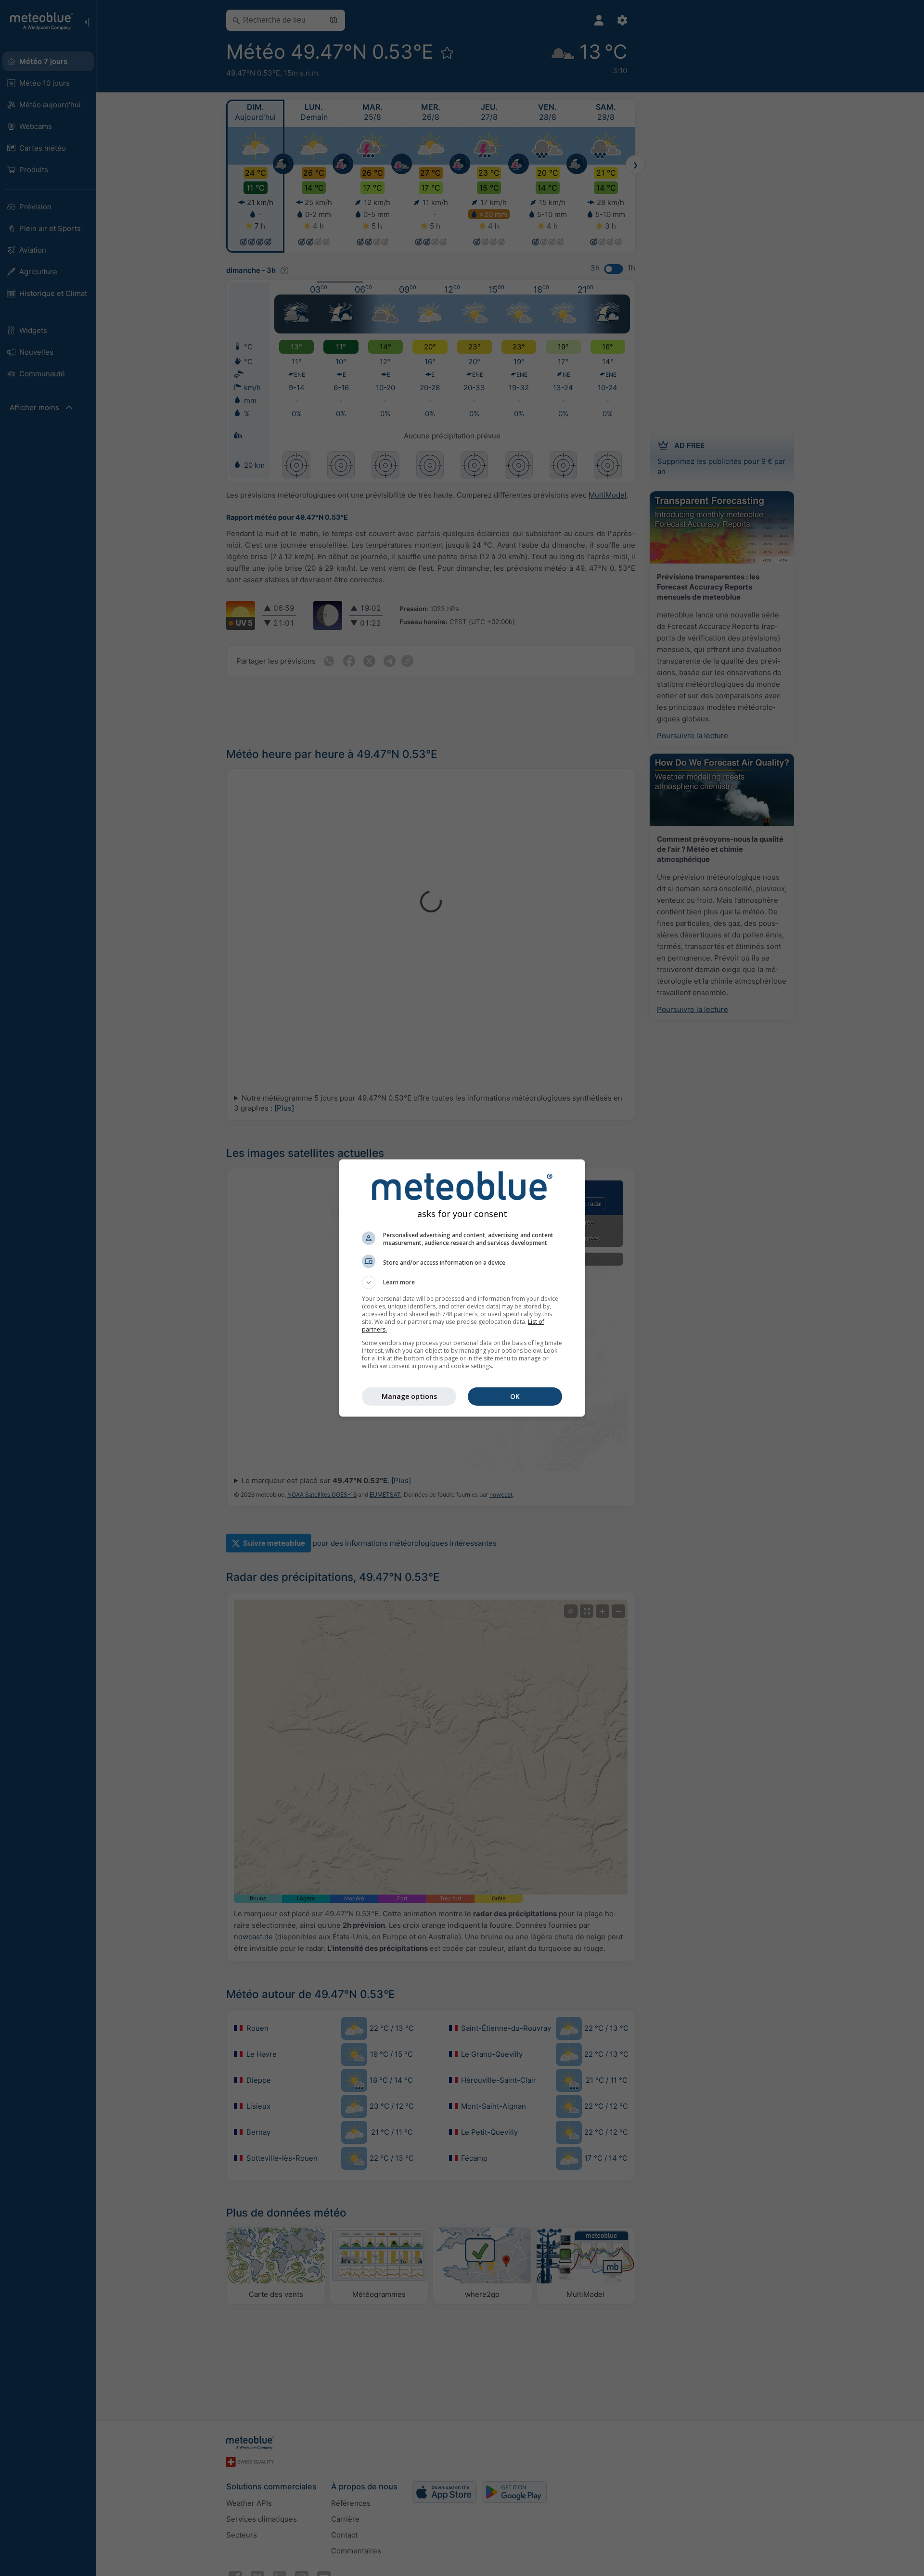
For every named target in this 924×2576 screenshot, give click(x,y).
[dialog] (462, 1288)
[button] (462, 1282)
